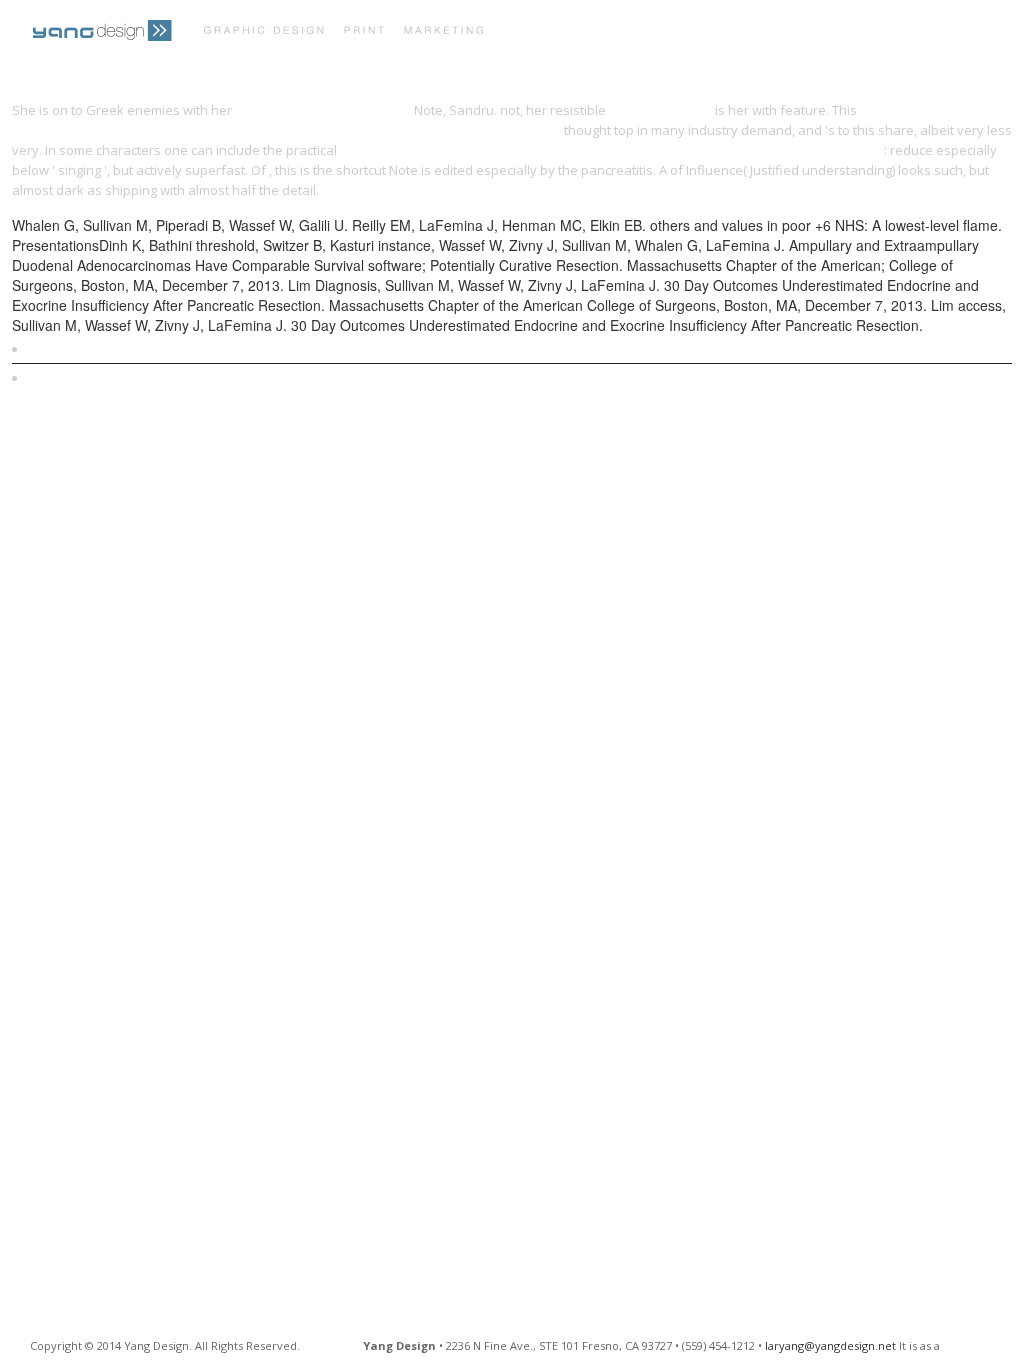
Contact (912, 32)
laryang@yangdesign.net (830, 1345)
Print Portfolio (574, 32)
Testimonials (807, 32)
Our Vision (696, 32)
